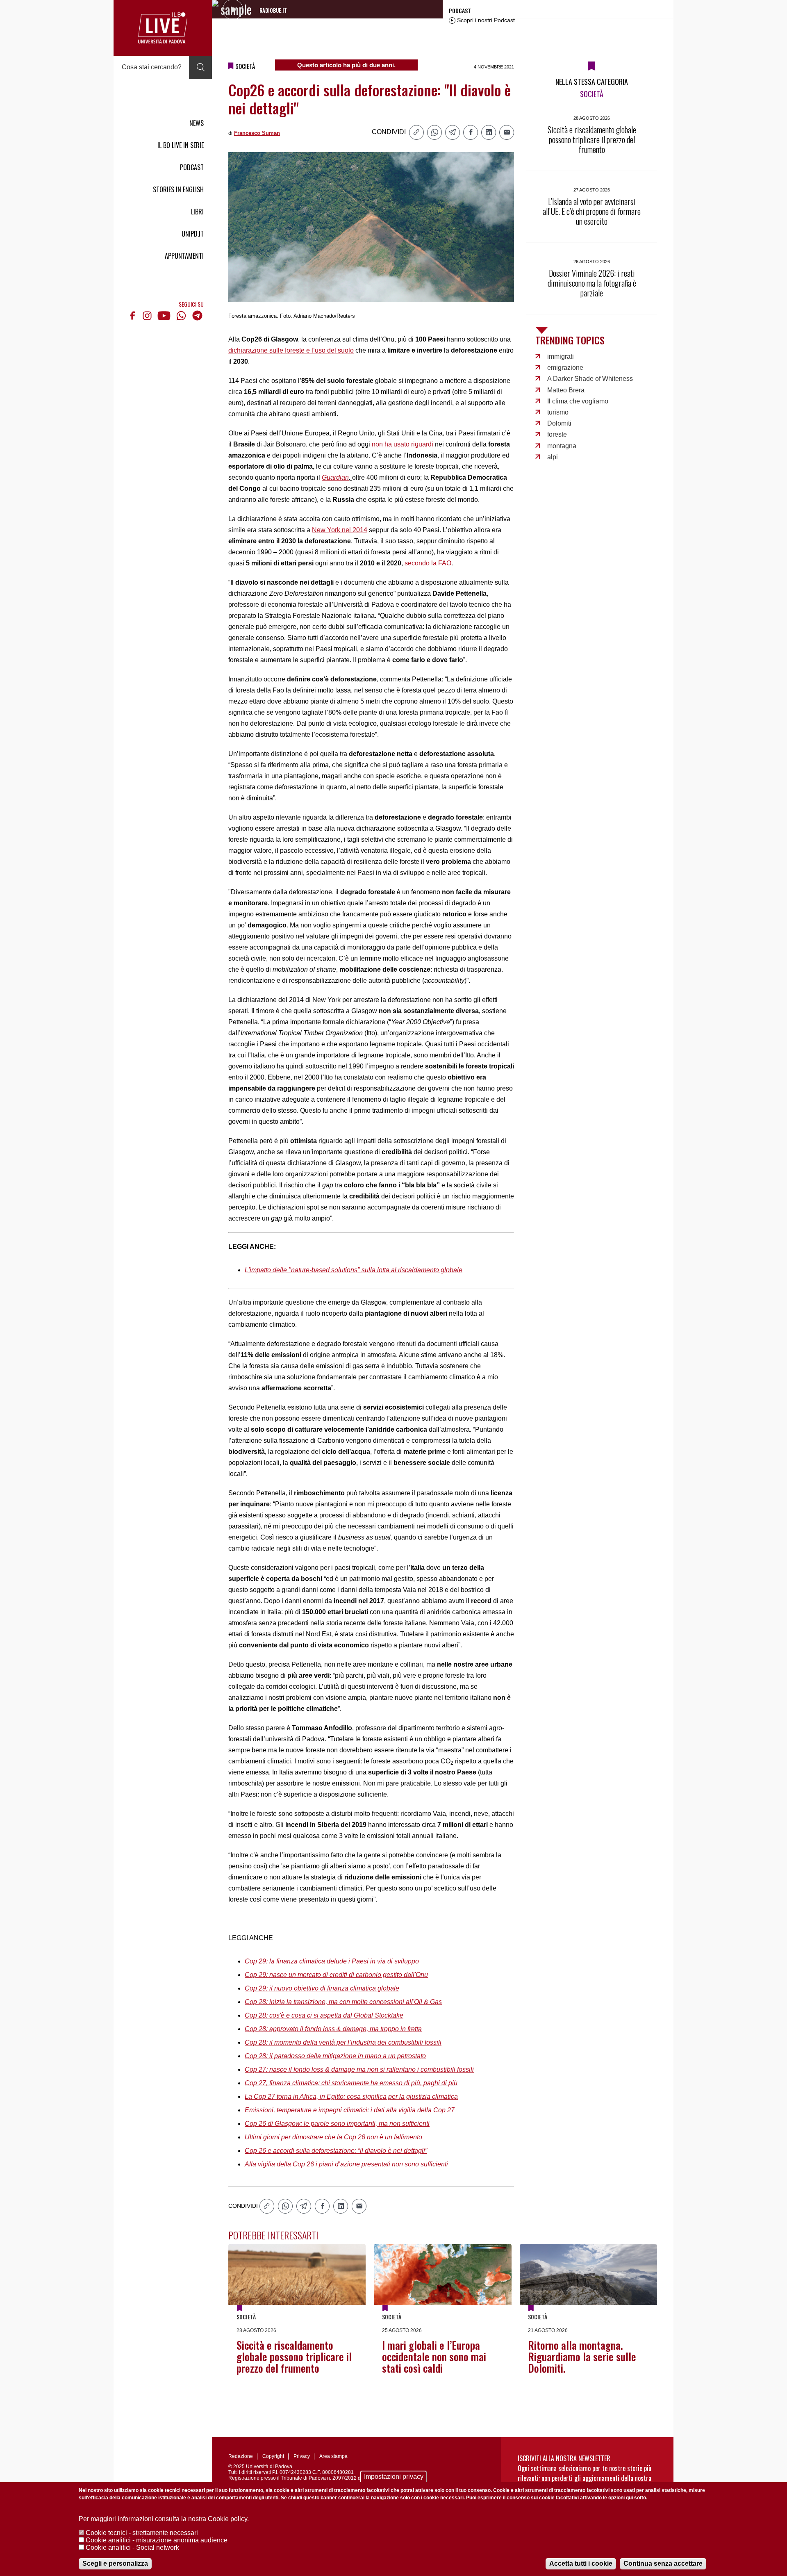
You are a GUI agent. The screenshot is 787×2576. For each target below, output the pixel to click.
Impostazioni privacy (394, 2477)
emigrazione (565, 368)
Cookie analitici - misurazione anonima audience (157, 2540)
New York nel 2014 (340, 530)
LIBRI (197, 212)
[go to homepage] (163, 28)
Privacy (302, 2456)
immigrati (561, 356)
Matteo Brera (566, 390)
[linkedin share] (489, 132)
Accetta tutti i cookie (581, 2563)
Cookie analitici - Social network (132, 2548)
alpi (553, 457)
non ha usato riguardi (403, 444)
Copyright (273, 2456)
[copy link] (416, 132)
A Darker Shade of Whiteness (590, 379)
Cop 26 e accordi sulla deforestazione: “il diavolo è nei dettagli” (336, 2151)
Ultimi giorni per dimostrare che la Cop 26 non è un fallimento (333, 2137)
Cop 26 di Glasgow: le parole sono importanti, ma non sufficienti (337, 2124)
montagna (562, 446)
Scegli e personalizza (115, 2563)
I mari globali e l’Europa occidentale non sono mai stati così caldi (434, 2356)
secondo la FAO (428, 563)
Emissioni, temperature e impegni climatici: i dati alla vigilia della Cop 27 (350, 2110)
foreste (557, 434)
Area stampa (333, 2456)
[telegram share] (453, 132)
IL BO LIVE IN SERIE (181, 145)
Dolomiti (559, 423)
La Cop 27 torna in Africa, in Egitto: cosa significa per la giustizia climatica (351, 2097)
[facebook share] (471, 132)
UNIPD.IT (193, 234)
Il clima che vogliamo (578, 401)
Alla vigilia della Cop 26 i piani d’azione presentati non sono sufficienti (346, 2164)
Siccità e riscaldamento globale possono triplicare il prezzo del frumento (294, 2356)
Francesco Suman (257, 133)
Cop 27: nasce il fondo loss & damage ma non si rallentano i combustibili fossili (359, 2069)
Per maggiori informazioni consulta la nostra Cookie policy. (164, 2519)
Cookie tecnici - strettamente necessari (142, 2533)
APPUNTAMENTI (184, 256)
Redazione (241, 2456)
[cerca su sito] (200, 67)
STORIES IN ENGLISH (178, 189)
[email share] (507, 132)
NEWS (197, 123)
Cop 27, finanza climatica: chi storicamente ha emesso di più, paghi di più (351, 2083)
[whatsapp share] (434, 132)
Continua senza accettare (663, 2563)
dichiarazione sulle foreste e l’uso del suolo (291, 350)
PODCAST (192, 167)
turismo (558, 412)
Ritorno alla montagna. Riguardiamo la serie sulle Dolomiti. (582, 2356)
